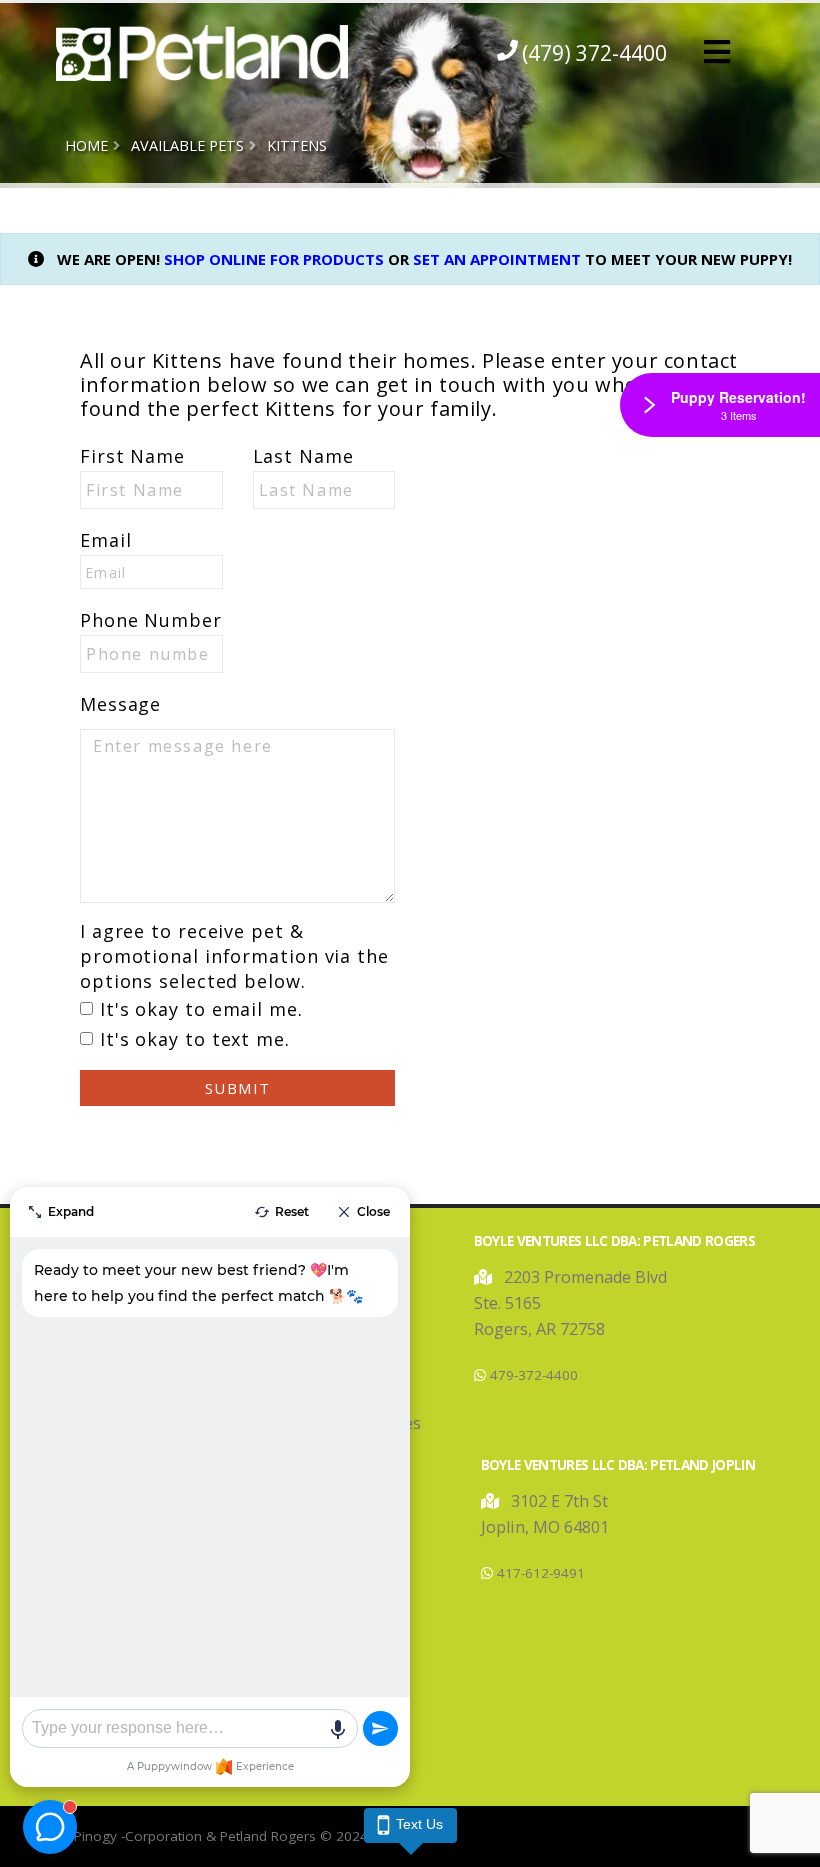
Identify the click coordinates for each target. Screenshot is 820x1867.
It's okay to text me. (195, 1039)
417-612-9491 (541, 1573)
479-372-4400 (534, 1375)
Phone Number (151, 620)
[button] (717, 53)
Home (86, 145)
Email (106, 540)
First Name (132, 456)
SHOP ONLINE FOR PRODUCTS (274, 259)
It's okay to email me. (201, 1009)
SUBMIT (238, 1088)
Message (120, 704)
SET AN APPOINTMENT (497, 259)
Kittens (297, 145)
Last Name (303, 456)
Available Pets (187, 145)
